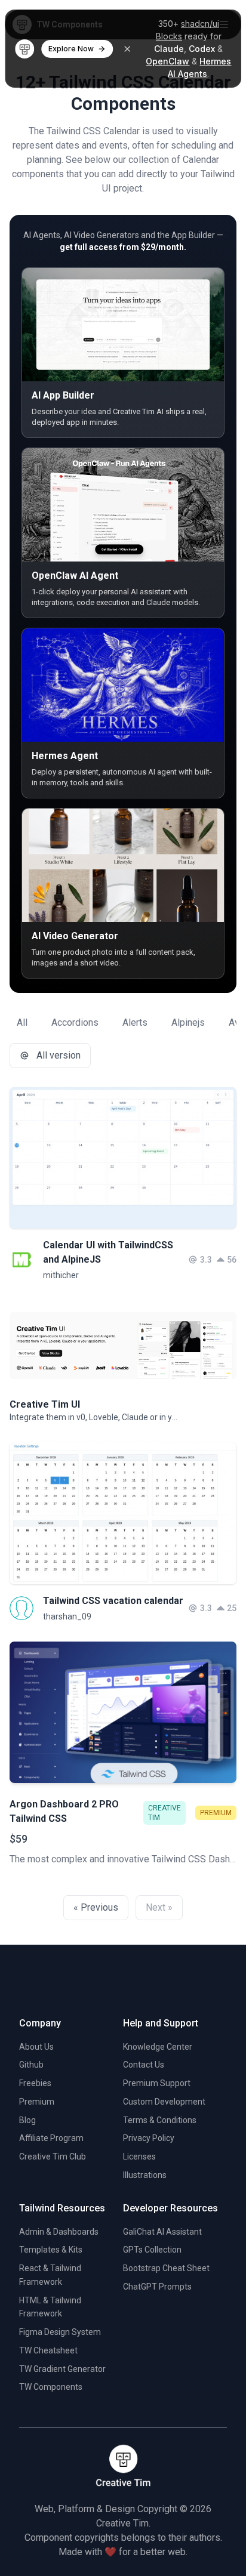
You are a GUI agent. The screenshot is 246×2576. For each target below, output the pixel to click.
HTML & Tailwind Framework (50, 2307)
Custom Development (164, 2102)
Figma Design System (60, 2332)
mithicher (61, 1275)
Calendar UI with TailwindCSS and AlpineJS (108, 1252)
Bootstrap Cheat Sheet (166, 2268)
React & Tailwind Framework (50, 2275)
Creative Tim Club (53, 2157)
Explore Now (71, 49)
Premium (37, 2102)
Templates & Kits (51, 2250)
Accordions (75, 1022)
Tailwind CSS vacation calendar (113, 1601)
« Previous (96, 1907)
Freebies (35, 2083)
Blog (27, 2120)
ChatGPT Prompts (157, 2287)
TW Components (51, 2387)
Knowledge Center (158, 2047)
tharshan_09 (67, 1616)
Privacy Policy (149, 2138)
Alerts (135, 1022)
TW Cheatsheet (48, 2350)
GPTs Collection (152, 2250)
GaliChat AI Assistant (162, 2232)
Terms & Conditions (160, 2120)
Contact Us (144, 2065)
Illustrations (145, 2175)
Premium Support (157, 2083)
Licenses (139, 2157)
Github (31, 2065)
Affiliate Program (51, 2138)
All (22, 1022)
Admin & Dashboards (59, 2232)
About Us (36, 2047)
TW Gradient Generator (62, 2369)
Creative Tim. (123, 2523)
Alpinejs (188, 1022)
